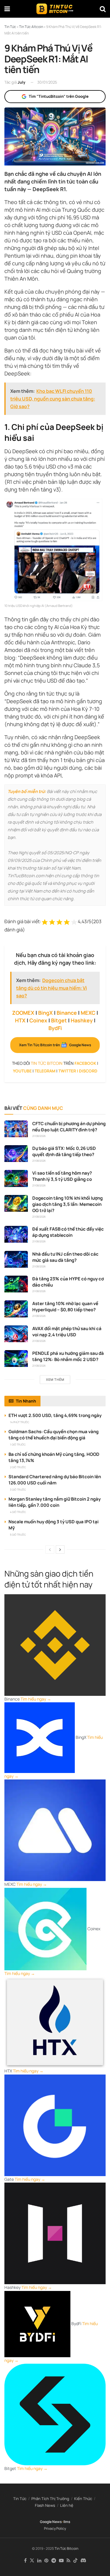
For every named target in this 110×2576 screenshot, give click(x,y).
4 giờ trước (18, 1512)
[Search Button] (103, 9)
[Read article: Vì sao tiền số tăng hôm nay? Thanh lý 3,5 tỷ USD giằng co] (16, 1178)
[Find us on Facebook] (25, 2561)
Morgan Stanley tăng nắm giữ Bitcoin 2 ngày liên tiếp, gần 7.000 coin (55, 1502)
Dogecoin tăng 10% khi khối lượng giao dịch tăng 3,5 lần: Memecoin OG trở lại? (67, 1204)
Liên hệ (67, 2505)
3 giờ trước (18, 1490)
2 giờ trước (18, 1467)
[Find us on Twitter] (32, 2561)
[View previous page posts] (50, 1549)
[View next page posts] (60, 1549)
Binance (67, 1013)
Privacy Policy (55, 2528)
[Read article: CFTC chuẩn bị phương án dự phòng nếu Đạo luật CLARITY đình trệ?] (16, 1129)
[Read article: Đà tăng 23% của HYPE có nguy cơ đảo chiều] (16, 1284)
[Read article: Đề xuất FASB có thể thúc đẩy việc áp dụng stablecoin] (16, 1234)
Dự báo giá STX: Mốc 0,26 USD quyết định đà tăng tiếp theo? (64, 1151)
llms (67, 2522)
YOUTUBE (22, 1071)
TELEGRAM (45, 1071)
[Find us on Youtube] (61, 2561)
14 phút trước (20, 1422)
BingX (45, 1013)
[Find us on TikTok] (75, 2561)
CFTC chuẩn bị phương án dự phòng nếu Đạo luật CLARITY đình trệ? (69, 1127)
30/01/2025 (47, 82)
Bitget (59, 1020)
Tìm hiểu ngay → (36, 1699)
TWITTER (67, 1071)
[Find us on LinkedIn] (39, 2561)
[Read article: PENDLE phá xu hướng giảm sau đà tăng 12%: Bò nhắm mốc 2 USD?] (16, 1359)
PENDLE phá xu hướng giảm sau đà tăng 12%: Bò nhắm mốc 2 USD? (68, 1356)
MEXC (88, 1013)
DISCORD (88, 1071)
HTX (20, 1020)
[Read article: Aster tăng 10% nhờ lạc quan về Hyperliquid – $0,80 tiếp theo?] (16, 1309)
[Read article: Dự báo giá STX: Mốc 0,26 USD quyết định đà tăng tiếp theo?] (16, 1154)
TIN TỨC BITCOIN (47, 1063)
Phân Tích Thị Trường (50, 2499)
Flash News (45, 2505)
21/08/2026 (39, 1136)
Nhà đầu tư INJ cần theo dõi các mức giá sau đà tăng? (65, 1257)
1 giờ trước (18, 1445)
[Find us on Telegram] (54, 2561)
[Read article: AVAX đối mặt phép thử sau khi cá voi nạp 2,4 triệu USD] (16, 1334)
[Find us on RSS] (68, 2561)
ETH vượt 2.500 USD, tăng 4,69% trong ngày (55, 1415)
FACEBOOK (85, 1063)
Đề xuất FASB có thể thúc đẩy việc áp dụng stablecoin (68, 1232)
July (21, 82)
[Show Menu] (7, 9)
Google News (51, 2522)
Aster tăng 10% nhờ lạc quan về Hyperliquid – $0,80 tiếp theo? (65, 1307)
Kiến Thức (83, 2499)
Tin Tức (20, 2499)
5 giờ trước (18, 1535)
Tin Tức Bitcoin (66, 2548)
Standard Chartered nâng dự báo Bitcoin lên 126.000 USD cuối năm (55, 1480)
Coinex (38, 1020)
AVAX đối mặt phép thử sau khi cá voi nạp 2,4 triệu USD (67, 1332)
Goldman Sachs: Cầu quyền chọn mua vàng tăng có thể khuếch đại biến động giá (54, 1435)
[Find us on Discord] (83, 2561)
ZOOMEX (23, 1013)
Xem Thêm (55, 1379)
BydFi (55, 1028)
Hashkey (82, 1020)
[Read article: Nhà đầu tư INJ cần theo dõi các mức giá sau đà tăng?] (16, 1259)
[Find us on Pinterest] (46, 2561)
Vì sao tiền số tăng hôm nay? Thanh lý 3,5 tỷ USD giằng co (62, 1176)
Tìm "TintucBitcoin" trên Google (59, 96)
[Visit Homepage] (55, 9)
